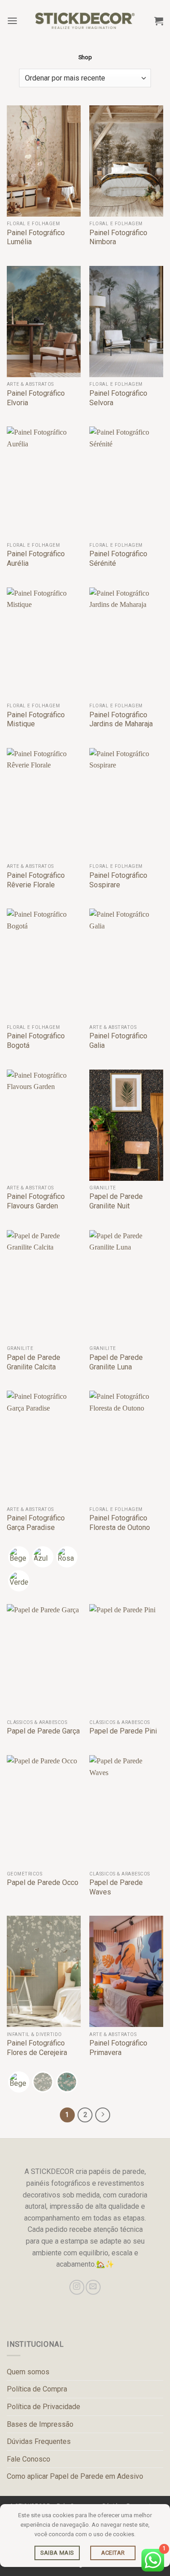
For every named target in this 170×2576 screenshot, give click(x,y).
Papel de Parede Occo (43, 1882)
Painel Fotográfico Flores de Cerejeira (37, 2048)
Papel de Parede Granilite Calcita (34, 1362)
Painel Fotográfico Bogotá (36, 1041)
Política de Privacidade (44, 2407)
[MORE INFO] (57, 2553)
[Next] (103, 2115)
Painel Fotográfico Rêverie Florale (36, 880)
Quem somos (28, 2372)
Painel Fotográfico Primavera (118, 2048)
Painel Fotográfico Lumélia (36, 237)
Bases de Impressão (40, 2424)
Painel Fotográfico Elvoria (36, 398)
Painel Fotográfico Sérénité (118, 559)
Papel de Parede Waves (116, 1887)
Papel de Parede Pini (123, 1731)
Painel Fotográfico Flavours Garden (36, 1201)
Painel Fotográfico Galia (118, 1041)
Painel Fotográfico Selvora (118, 398)
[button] (12, 21)
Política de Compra (37, 2389)
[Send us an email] (93, 2287)
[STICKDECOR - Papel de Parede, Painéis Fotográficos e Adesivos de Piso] (85, 21)
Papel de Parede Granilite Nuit (116, 1201)
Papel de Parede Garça (43, 1731)
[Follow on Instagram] (77, 2287)
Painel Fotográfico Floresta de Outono (120, 1523)
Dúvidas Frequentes (39, 2441)
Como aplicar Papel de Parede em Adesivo (75, 2476)
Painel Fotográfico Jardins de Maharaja (121, 720)
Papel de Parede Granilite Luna (116, 1362)
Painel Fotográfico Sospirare (118, 880)
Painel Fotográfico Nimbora (118, 237)
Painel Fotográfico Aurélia (36, 559)
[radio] (19, 1557)
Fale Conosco (29, 2459)
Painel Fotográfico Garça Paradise (36, 1523)
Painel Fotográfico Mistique (36, 720)
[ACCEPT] (113, 2553)
